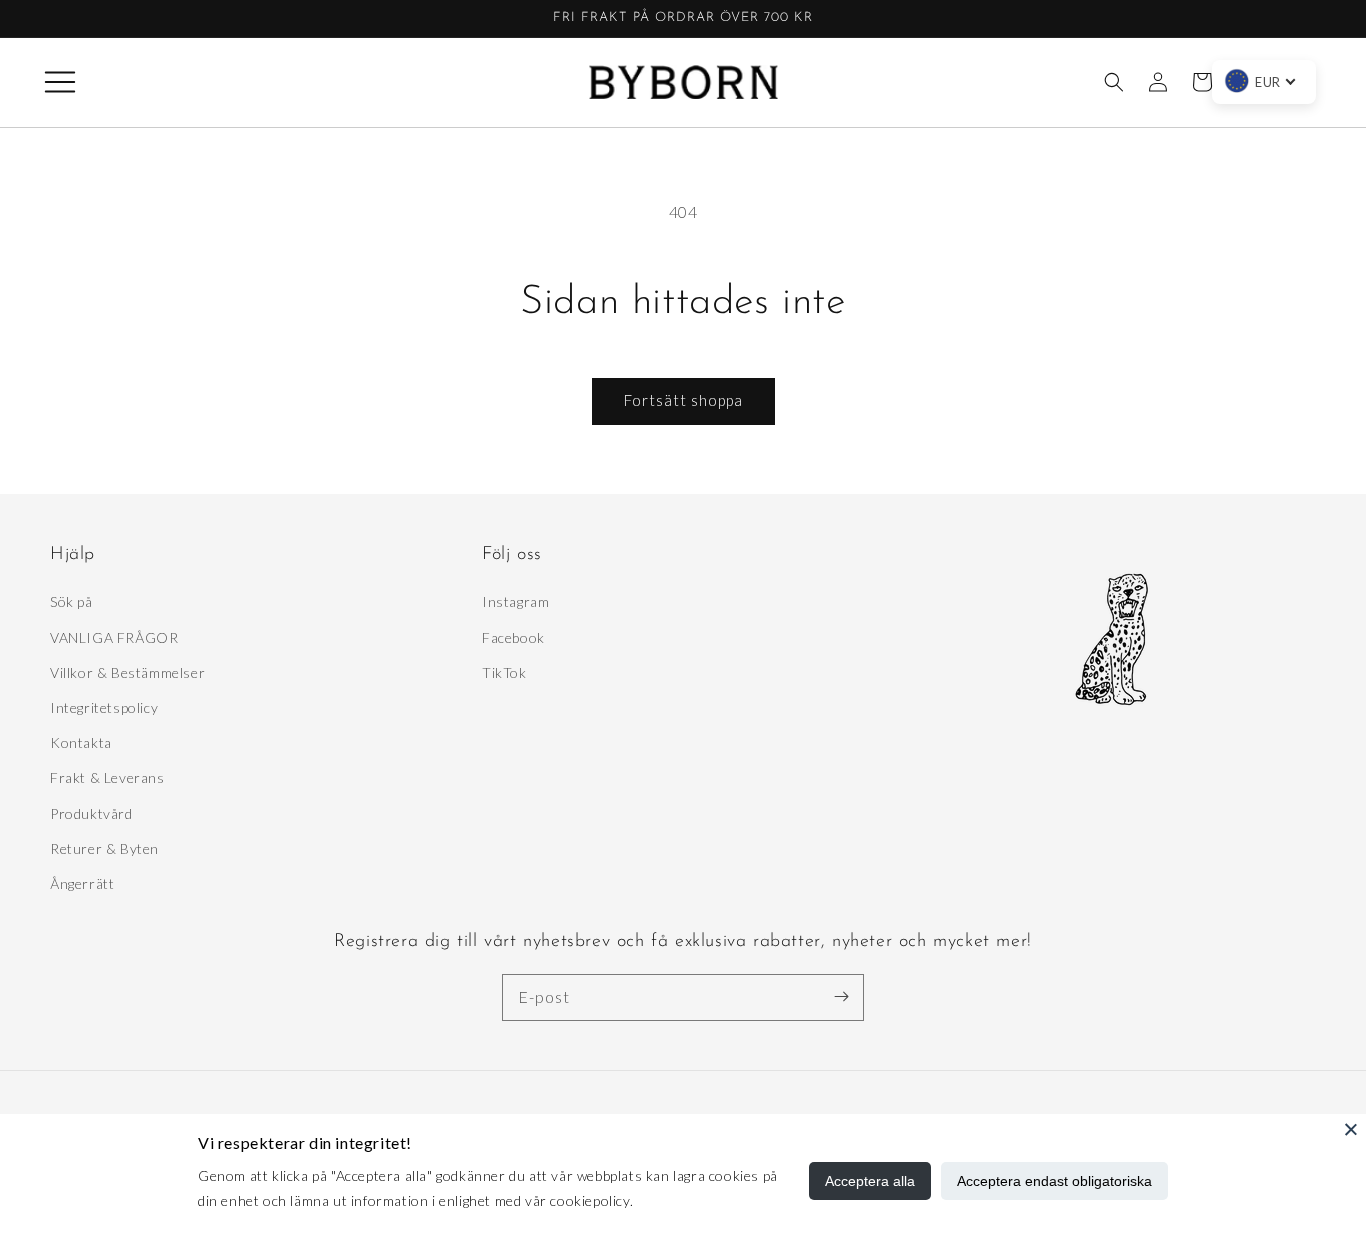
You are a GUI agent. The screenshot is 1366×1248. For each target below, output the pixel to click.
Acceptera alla (870, 1181)
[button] (60, 82)
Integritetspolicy (104, 707)
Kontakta (81, 742)
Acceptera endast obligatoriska (1054, 1181)
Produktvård (91, 813)
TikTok (504, 672)
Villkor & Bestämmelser (127, 672)
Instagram (515, 601)
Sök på (71, 601)
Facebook (513, 637)
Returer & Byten (104, 848)
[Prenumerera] (841, 997)
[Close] (1351, 1129)
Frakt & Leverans (107, 777)
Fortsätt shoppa (683, 400)
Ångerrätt (82, 883)
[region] (683, 19)
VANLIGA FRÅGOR (114, 637)
